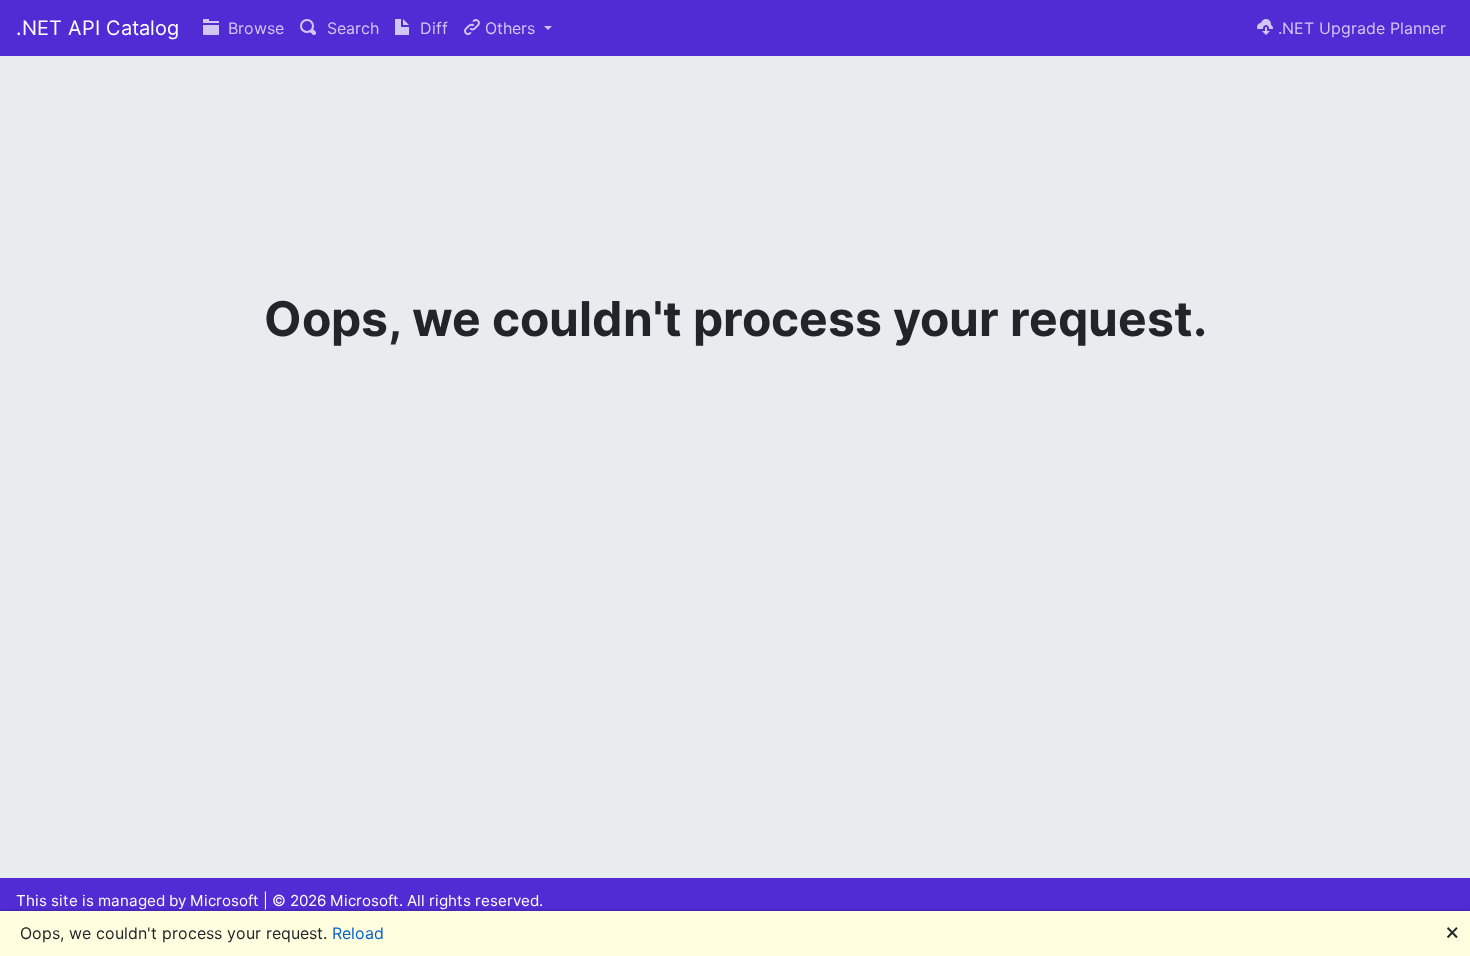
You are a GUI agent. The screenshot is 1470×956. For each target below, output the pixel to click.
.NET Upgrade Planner (1359, 28)
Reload (358, 933)
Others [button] (510, 28)
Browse (253, 28)
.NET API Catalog (97, 28)
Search (350, 28)
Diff (431, 28)
